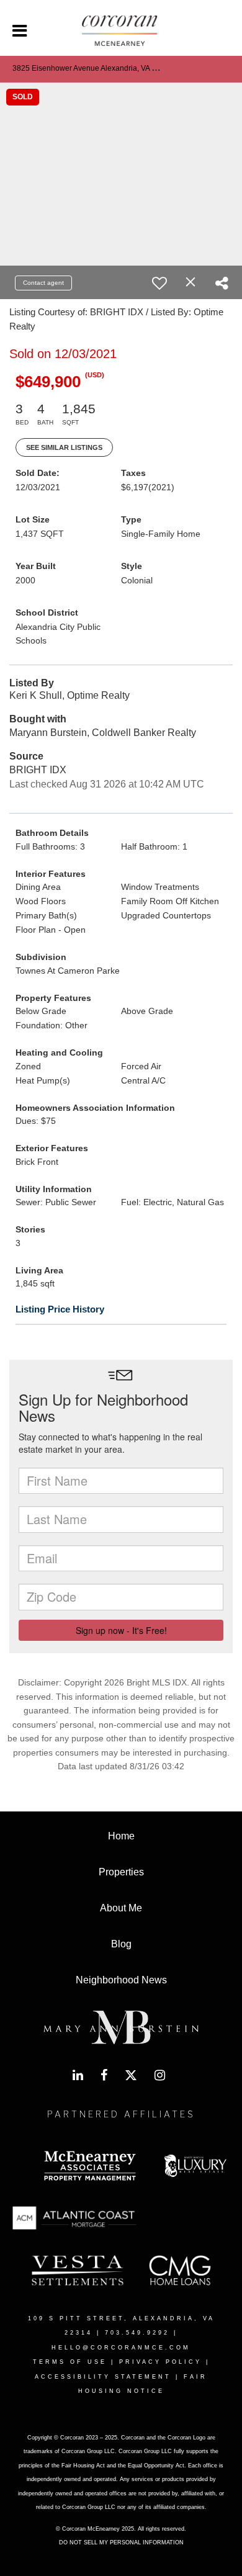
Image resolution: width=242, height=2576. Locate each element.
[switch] (159, 283)
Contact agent (43, 283)
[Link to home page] (121, 31)
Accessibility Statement (103, 2377)
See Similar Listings (64, 447)
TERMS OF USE (70, 2362)
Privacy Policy (160, 2362)
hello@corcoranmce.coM (121, 2348)
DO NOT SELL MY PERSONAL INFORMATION (121, 2542)
